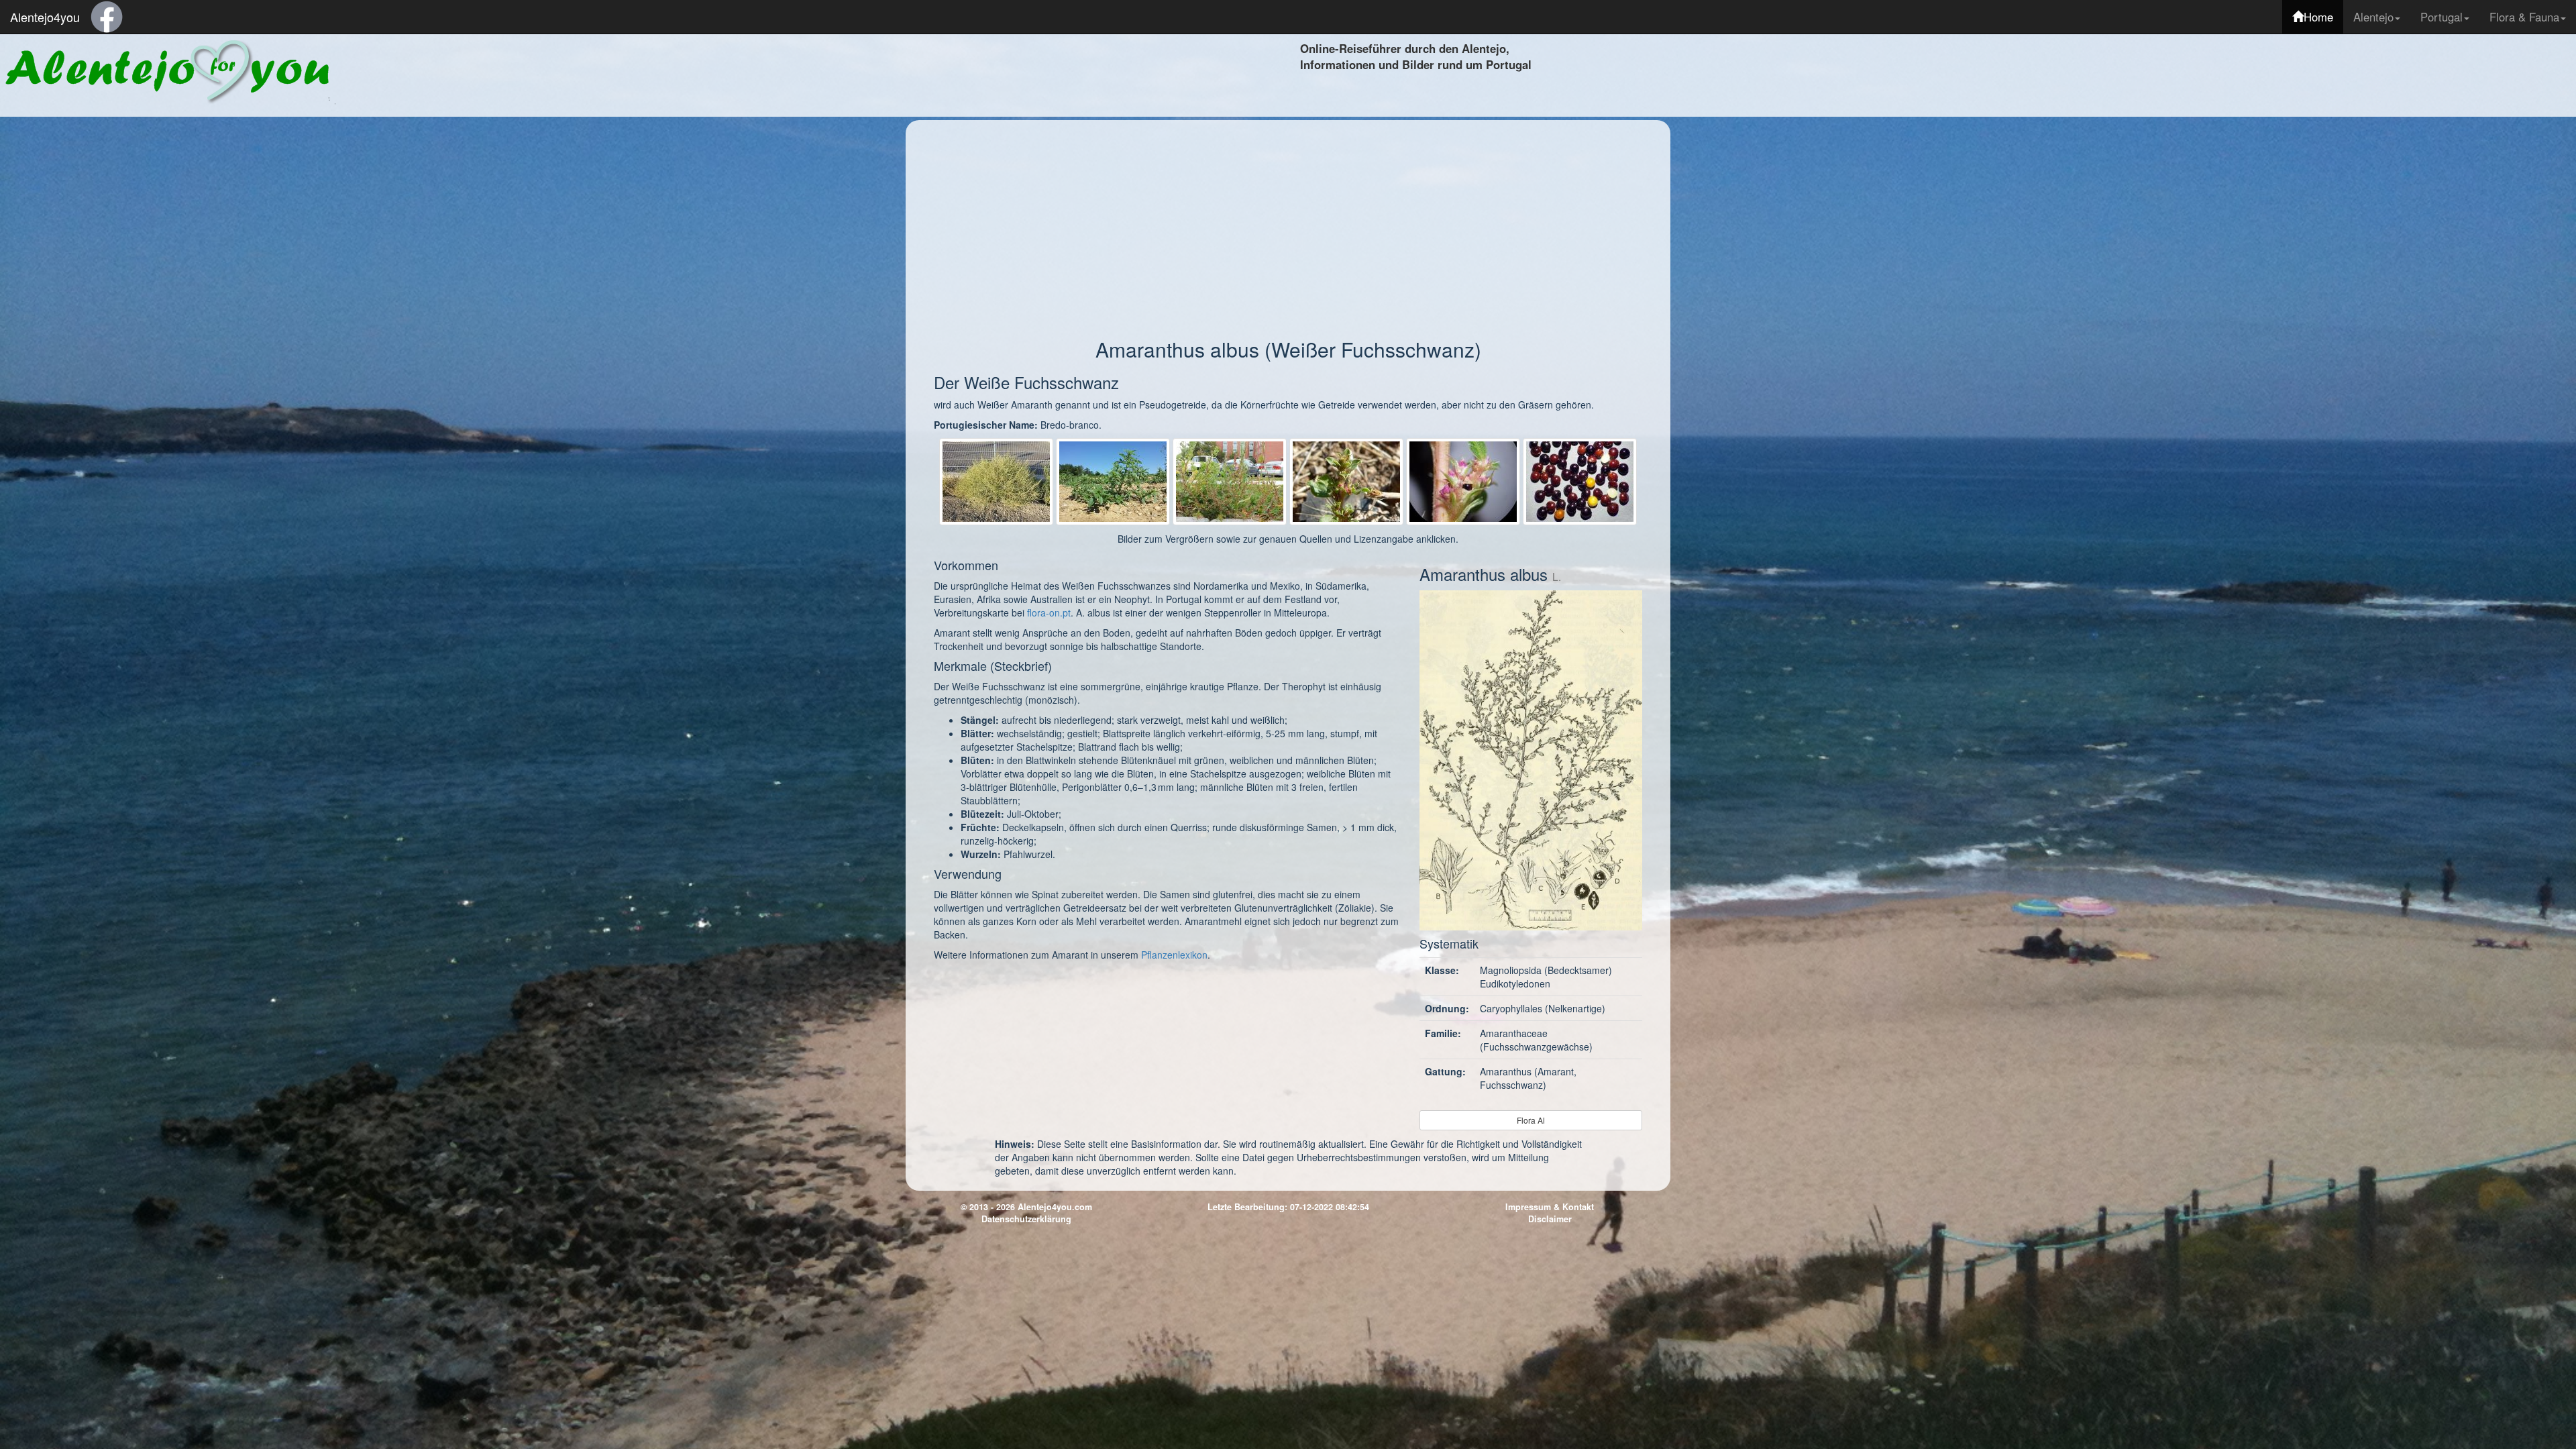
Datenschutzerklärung (1026, 1219)
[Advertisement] (1288, 231)
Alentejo (2373, 17)
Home (2318, 17)
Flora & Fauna (2524, 17)
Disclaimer (1550, 1219)
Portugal (2441, 17)
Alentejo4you (45, 17)
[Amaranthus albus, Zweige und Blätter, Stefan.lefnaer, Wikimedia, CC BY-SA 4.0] (1113, 482)
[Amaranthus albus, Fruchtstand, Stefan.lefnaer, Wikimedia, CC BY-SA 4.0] (1463, 482)
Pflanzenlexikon (1174, 955)
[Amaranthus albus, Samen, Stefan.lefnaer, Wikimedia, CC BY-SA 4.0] (1580, 482)
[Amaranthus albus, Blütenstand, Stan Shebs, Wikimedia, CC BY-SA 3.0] (1346, 482)
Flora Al (1531, 1120)
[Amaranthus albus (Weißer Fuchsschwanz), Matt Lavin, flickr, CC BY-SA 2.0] (1230, 482)
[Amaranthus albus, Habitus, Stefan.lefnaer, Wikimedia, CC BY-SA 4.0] (996, 482)
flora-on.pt (1049, 612)
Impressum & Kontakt (1550, 1207)
